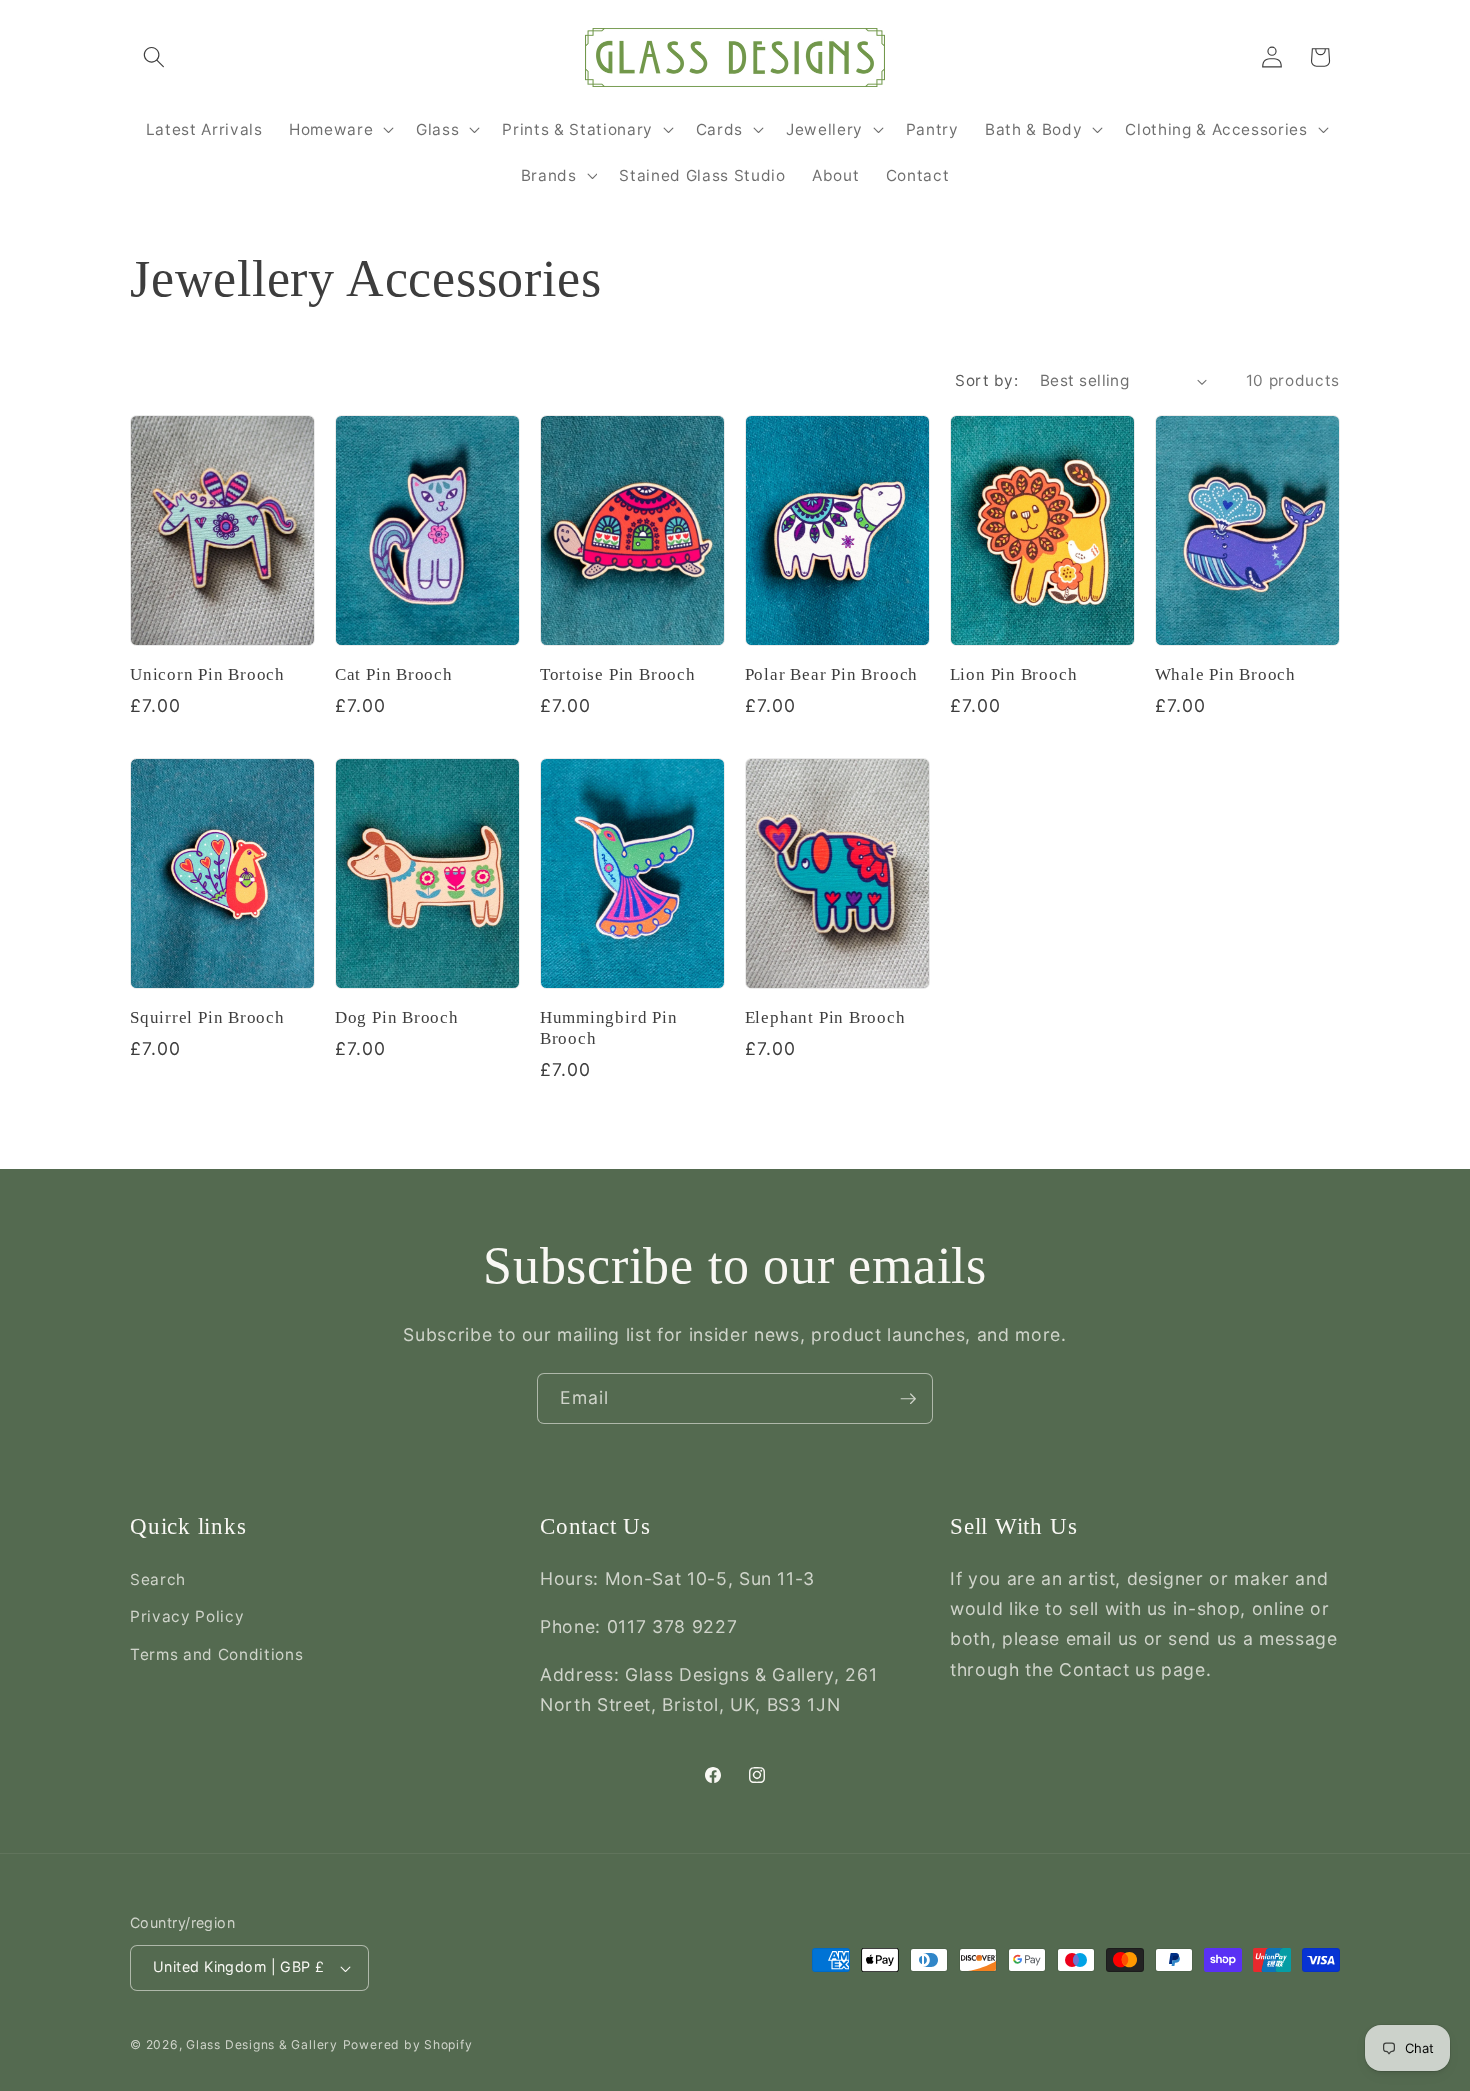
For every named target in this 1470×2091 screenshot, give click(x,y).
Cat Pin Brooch (394, 674)
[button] (154, 57)
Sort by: (986, 380)
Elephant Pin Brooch (825, 1017)
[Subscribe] (908, 1399)
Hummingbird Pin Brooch (609, 1028)
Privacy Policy (187, 1616)
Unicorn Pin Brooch (207, 674)
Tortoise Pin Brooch (618, 674)
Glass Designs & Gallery (262, 2044)
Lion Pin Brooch (1014, 674)
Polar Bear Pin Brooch (831, 674)
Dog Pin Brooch (397, 1017)
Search (158, 1579)
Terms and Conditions (216, 1654)
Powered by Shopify (408, 2044)
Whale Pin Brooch (1225, 674)
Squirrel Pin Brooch (207, 1017)
